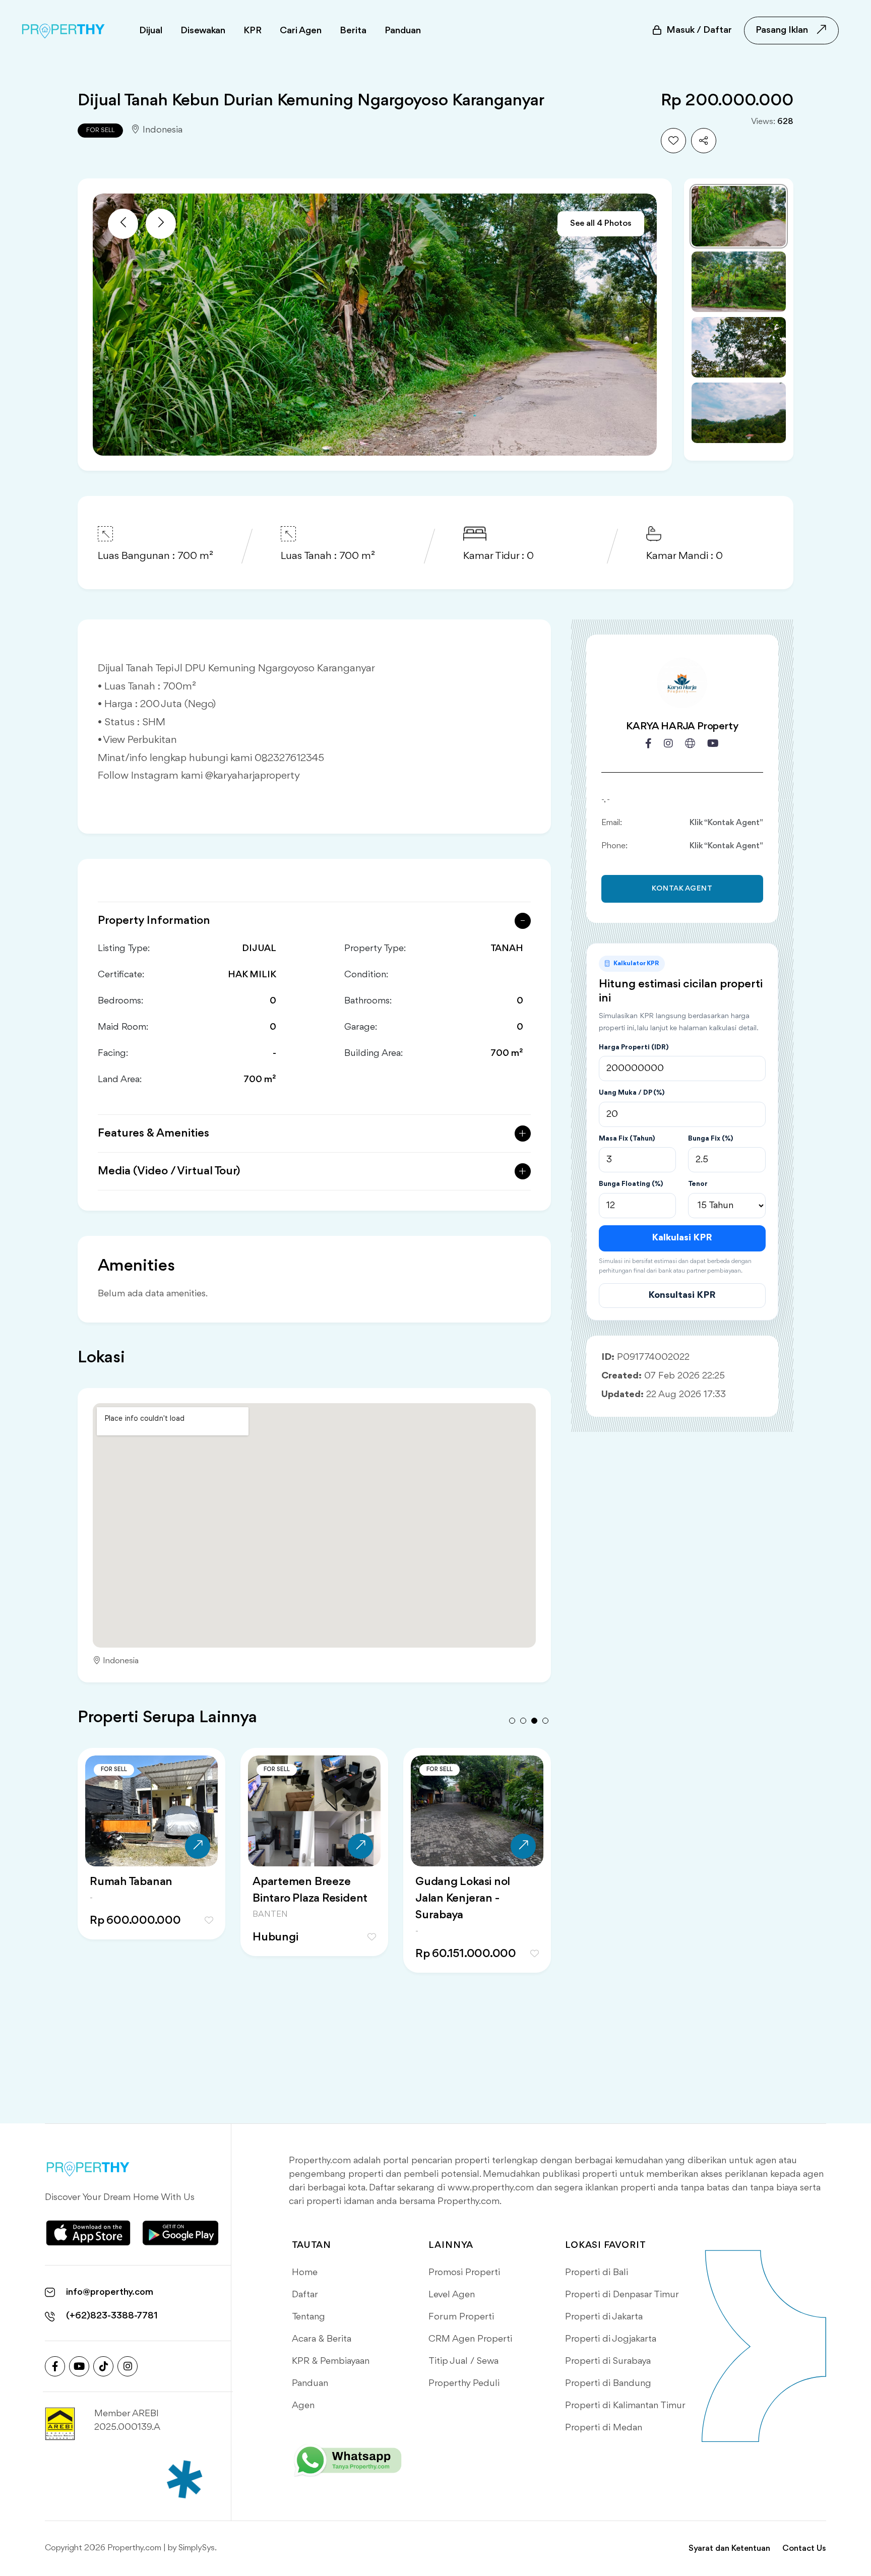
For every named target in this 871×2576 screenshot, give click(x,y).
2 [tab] (523, 1721)
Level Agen (452, 2295)
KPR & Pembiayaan (331, 2361)
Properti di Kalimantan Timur (625, 2406)
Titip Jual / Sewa (463, 2361)
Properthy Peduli (464, 2383)
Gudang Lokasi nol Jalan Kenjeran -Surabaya (137, 1899)
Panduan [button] (403, 31)
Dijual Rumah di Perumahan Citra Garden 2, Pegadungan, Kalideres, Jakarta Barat (312, 1907)
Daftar (305, 2295)
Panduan (310, 2383)
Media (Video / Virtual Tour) (169, 1171)
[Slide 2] (739, 282)
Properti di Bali (597, 2273)
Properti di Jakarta (604, 2317)
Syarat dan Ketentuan (729, 2549)
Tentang (308, 2317)
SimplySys (197, 2548)
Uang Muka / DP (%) (632, 1093)
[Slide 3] (739, 347)
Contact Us (804, 2549)
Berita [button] (353, 31)
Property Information (154, 921)
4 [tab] (545, 1721)
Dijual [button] (151, 31)
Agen (303, 2406)
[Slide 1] (739, 216)
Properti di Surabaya (608, 2361)
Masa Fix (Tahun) (627, 1139)
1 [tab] (512, 1721)
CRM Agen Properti (470, 2339)
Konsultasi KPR (682, 1295)
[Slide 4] (739, 413)
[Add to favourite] (673, 141)
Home (305, 2273)
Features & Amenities (153, 1134)
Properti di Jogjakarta (611, 2339)
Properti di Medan (604, 2428)
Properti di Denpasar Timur (622, 2295)
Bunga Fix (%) (710, 1139)
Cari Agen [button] (301, 31)
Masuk (699, 30)
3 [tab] (534, 1721)
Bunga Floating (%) (631, 1184)
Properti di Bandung (608, 2383)
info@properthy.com (110, 2292)
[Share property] (704, 141)
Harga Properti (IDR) (634, 1047)
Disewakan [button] (203, 31)
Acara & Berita (322, 2339)
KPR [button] (253, 31)
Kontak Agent (682, 889)
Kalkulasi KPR (682, 1238)
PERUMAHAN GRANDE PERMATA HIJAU (477, 1890)
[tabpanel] (151, 1873)
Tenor (698, 1184)
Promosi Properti (464, 2273)
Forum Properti (461, 2317)
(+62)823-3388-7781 (112, 2316)
